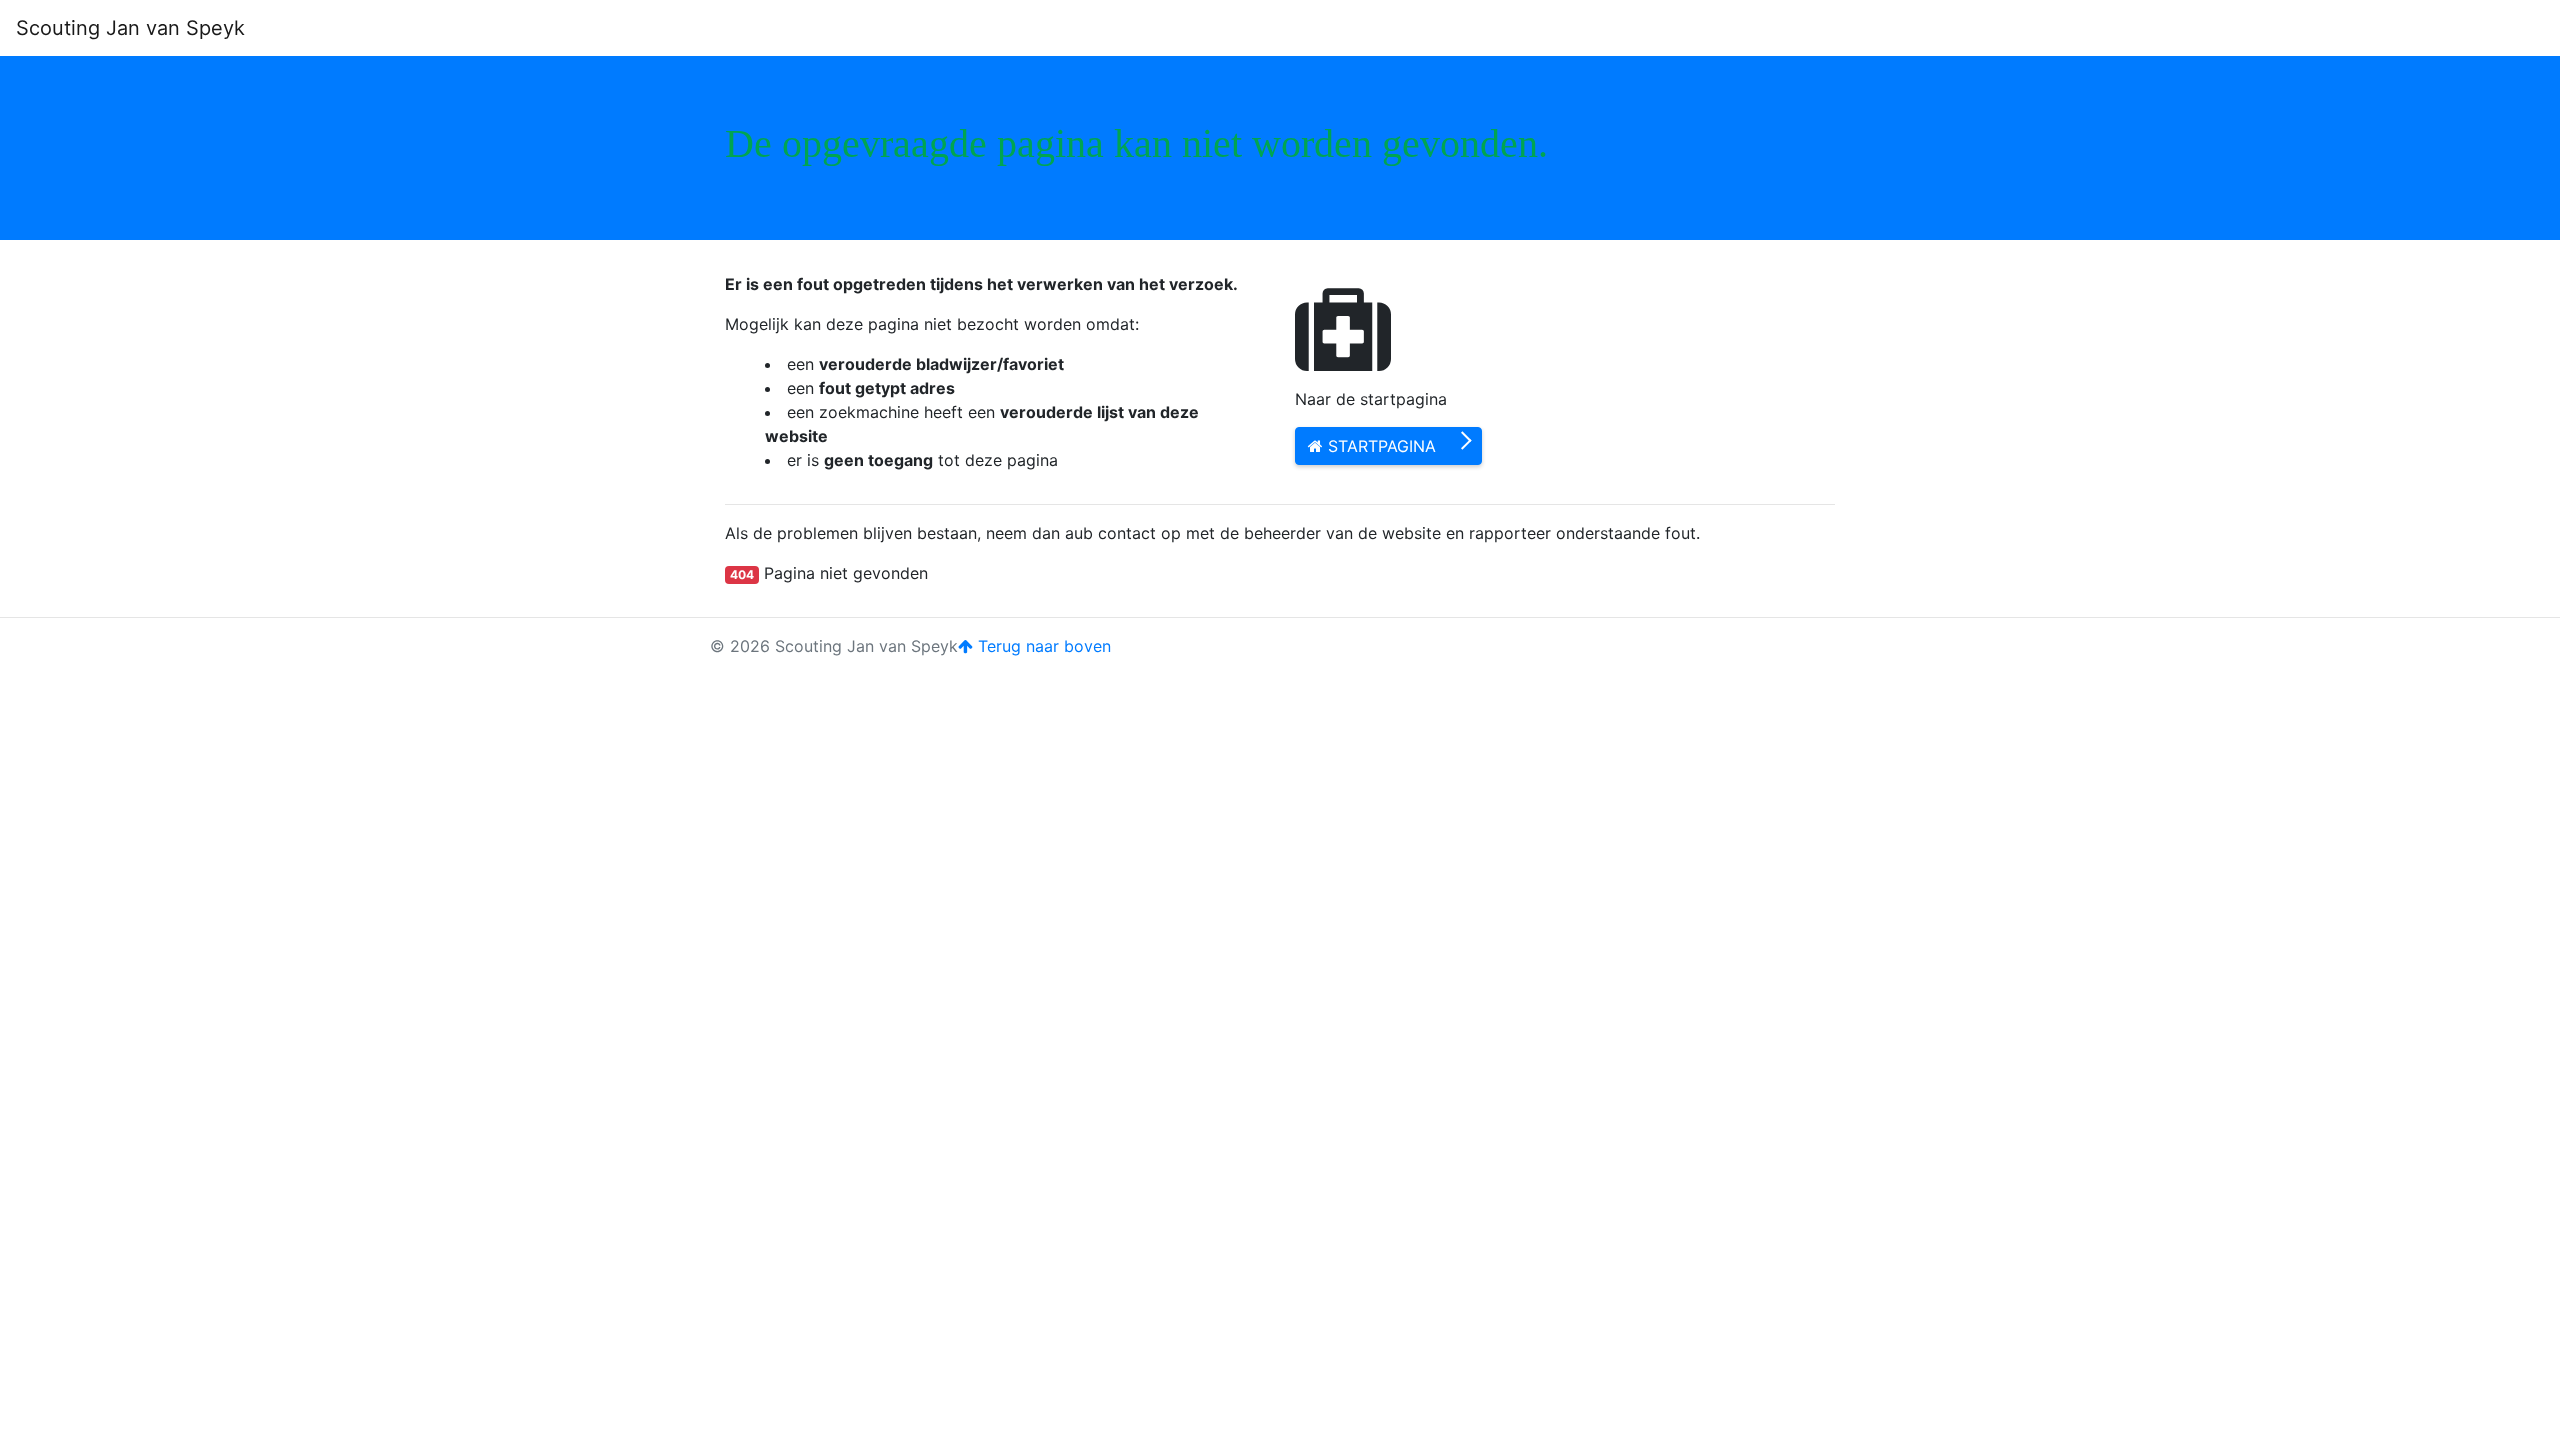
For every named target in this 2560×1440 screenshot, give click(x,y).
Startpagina (1379, 446)
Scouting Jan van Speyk (130, 28)
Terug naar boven (1042, 646)
